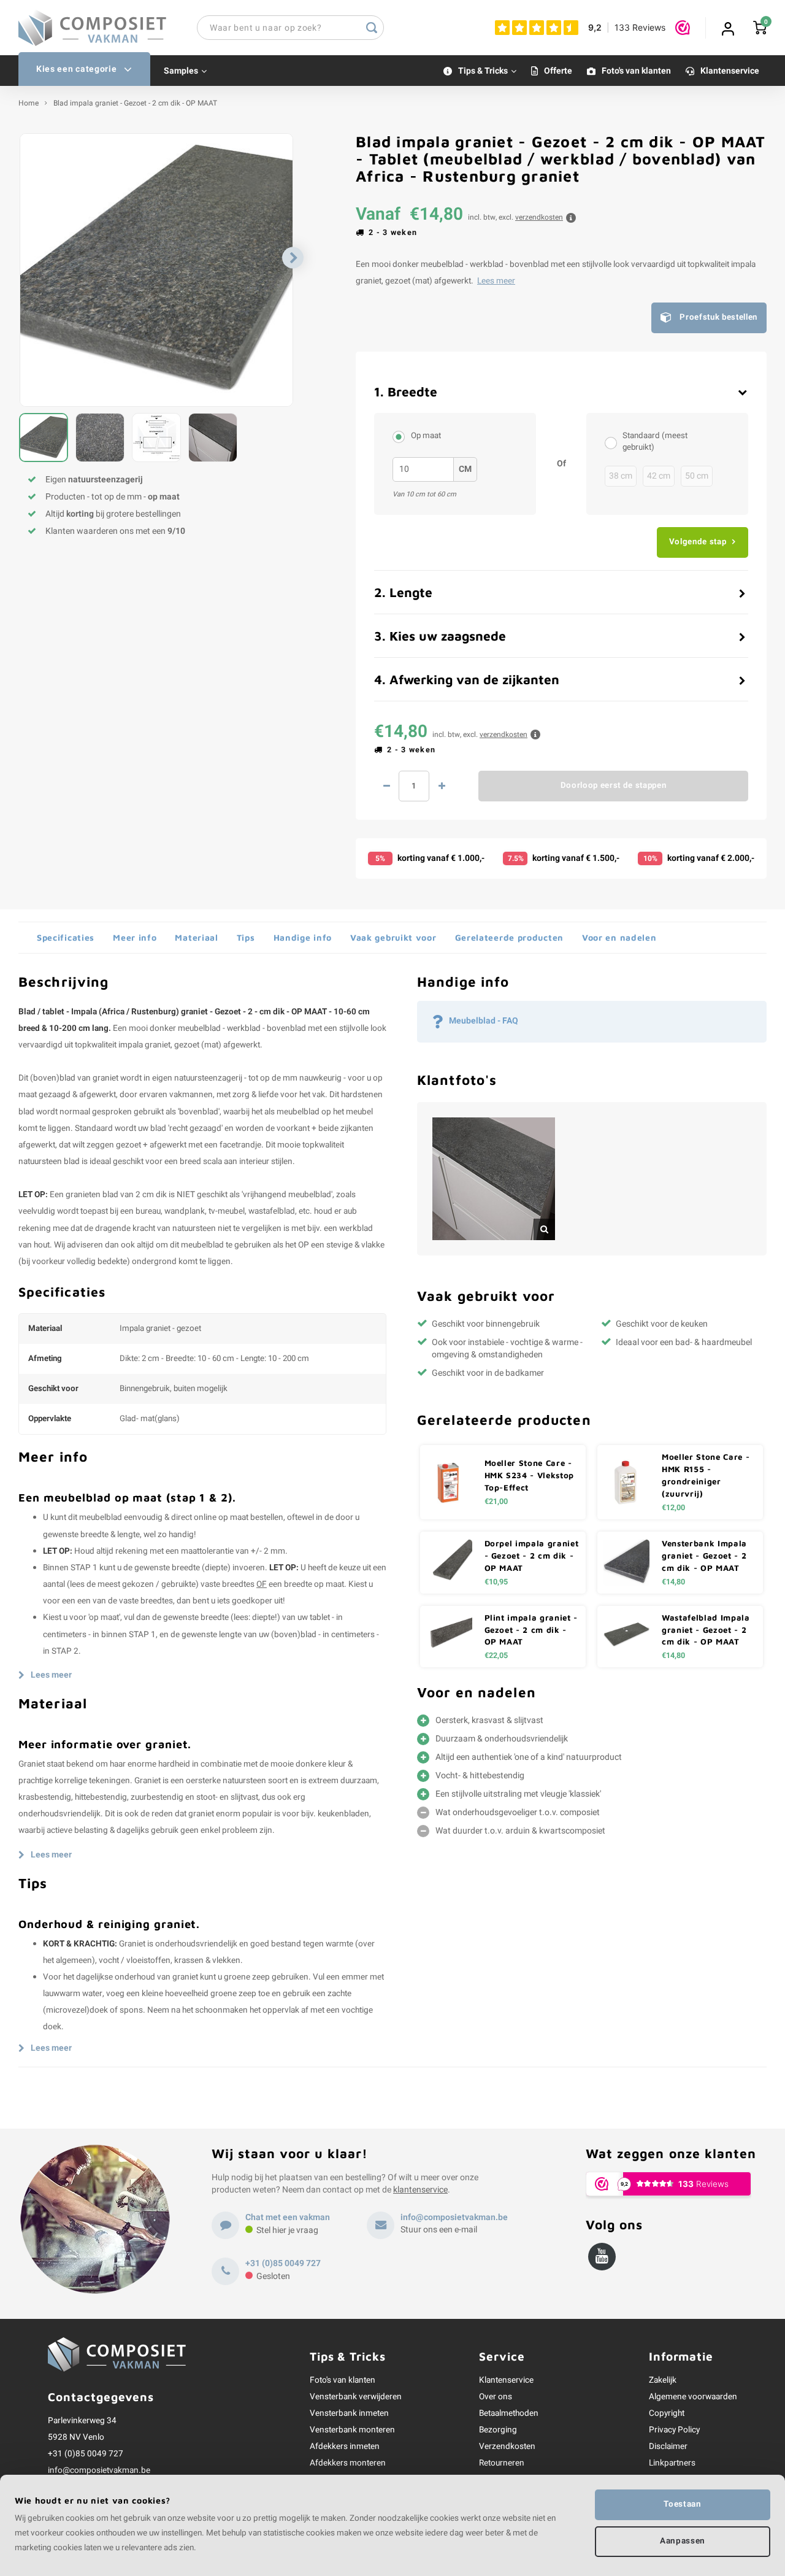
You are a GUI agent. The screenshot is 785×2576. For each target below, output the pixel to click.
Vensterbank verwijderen (356, 2397)
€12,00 (673, 1508)
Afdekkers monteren (348, 2463)
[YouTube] (602, 2257)
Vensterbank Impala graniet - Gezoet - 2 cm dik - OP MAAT (704, 1556)
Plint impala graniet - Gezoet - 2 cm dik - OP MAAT (531, 1630)
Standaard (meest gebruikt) (655, 442)
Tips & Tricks (483, 71)
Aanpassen (683, 2541)
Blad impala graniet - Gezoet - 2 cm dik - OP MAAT (135, 103)
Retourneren (502, 2463)
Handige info (303, 937)
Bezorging (498, 2430)
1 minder (386, 786)
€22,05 (496, 1656)
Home (29, 103)
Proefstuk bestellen (718, 317)
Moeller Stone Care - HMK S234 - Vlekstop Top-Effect (530, 1475)
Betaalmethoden (509, 2413)
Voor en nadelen (619, 937)
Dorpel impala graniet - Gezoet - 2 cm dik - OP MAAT (532, 1556)
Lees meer (496, 281)
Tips (246, 937)
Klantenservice (730, 71)
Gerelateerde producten (509, 937)
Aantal (414, 786)
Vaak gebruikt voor (393, 937)
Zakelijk (663, 2380)
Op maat (426, 436)
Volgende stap (698, 542)
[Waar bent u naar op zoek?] (372, 28)
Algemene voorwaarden (693, 2397)
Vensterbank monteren (352, 2430)
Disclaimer (668, 2447)
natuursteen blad (49, 1162)
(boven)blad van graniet (74, 1078)
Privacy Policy (674, 2430)
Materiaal (196, 937)
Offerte (558, 71)
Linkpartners (672, 2463)
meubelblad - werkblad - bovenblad (242, 1028)
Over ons (496, 2397)
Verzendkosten (507, 2447)
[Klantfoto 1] (494, 1179)
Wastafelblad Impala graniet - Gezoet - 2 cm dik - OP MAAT (706, 1630)
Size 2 (402, 436)
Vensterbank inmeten (349, 2413)
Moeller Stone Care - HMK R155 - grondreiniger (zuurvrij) (706, 1475)
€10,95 (496, 1582)
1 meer (442, 786)
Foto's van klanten (636, 71)
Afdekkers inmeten (345, 2447)
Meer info (135, 937)
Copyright (667, 2413)
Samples (181, 71)
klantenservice (420, 2190)
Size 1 (614, 442)
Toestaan (682, 2504)
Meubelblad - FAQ (484, 1021)
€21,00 (496, 1502)
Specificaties (66, 937)
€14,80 (673, 1582)
